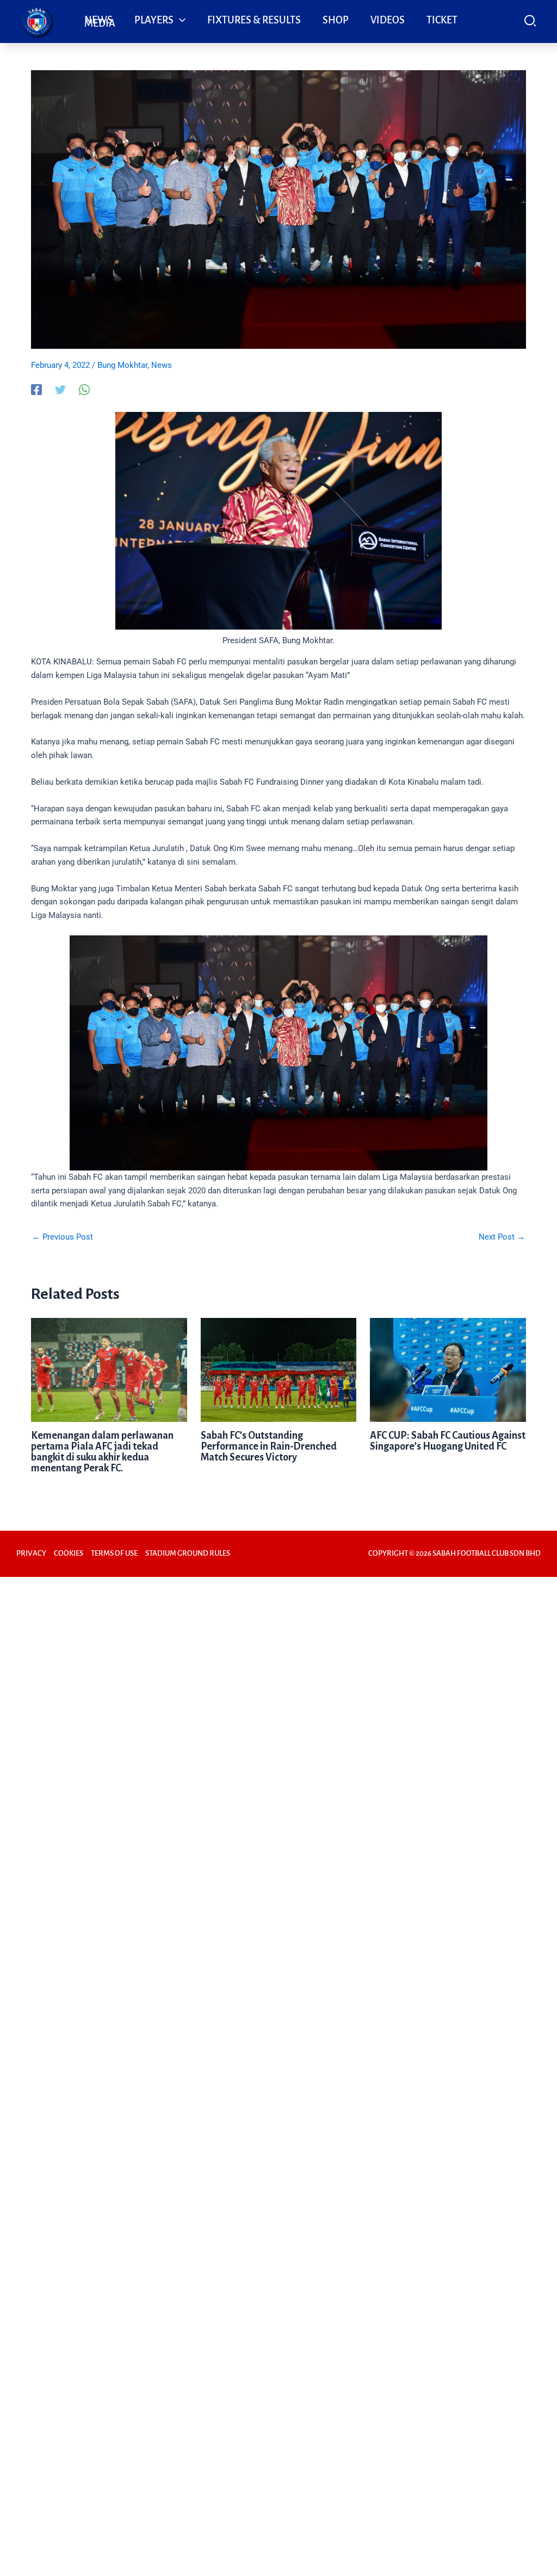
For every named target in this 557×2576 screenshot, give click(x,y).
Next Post (502, 1237)
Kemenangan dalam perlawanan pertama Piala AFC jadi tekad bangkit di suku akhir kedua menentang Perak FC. (102, 1452)
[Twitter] (60, 390)
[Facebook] (36, 390)
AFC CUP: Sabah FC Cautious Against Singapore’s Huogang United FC (448, 1441)
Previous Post (63, 1237)
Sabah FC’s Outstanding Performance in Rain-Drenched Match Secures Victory (269, 1446)
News (162, 365)
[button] (180, 20)
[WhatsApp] (84, 390)
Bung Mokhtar (122, 365)
